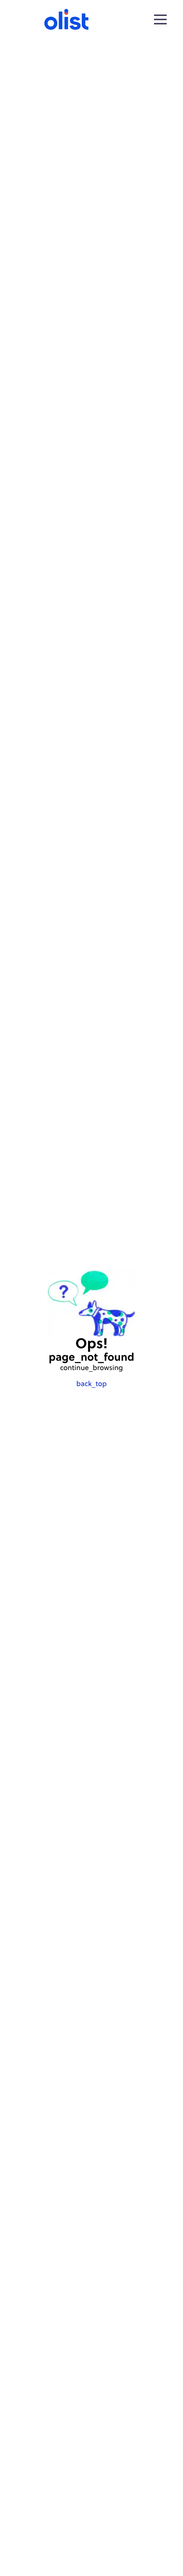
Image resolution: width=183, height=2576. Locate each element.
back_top (91, 1384)
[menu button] (160, 20)
